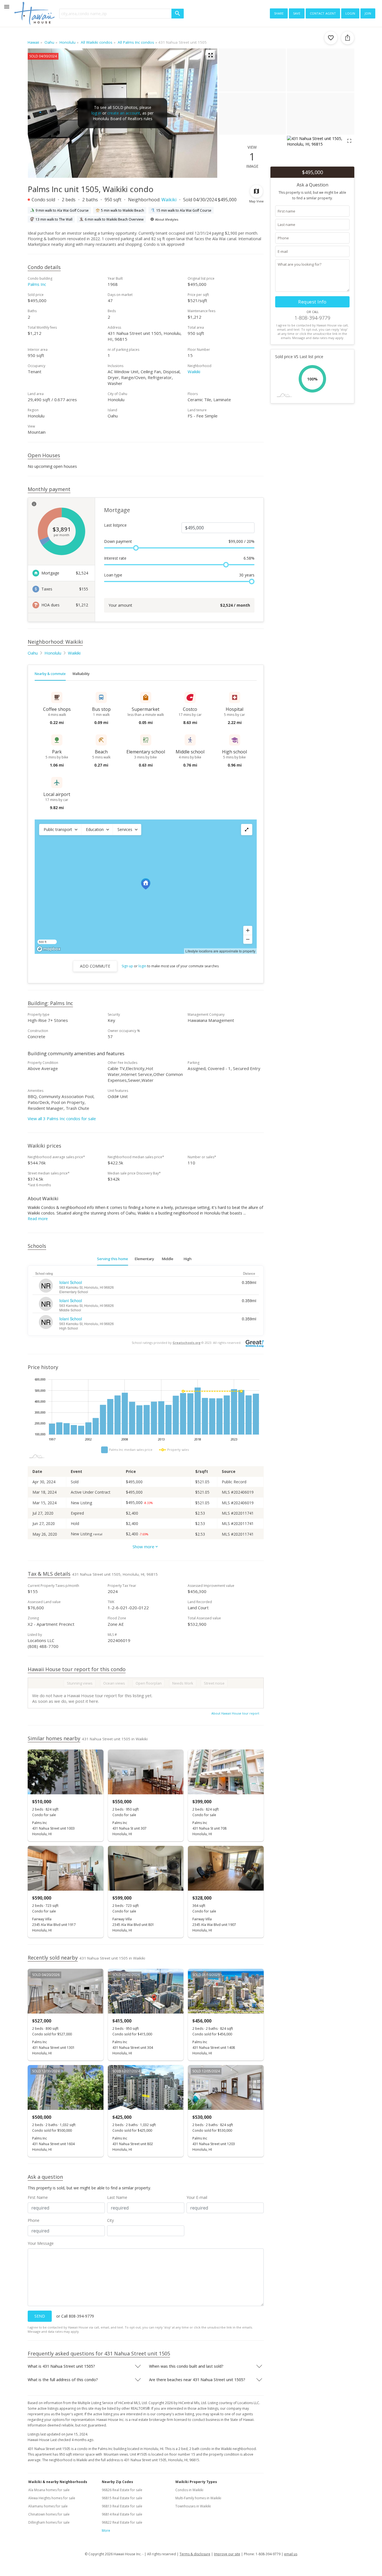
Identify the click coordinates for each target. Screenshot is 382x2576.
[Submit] (178, 14)
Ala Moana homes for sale (49, 2490)
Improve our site (227, 2554)
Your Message (41, 2243)
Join (368, 13)
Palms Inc (37, 284)
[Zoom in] (248, 930)
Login (350, 13)
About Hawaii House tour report (235, 1713)
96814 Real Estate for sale (122, 2514)
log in (96, 113)
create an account (124, 113)
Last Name (117, 2197)
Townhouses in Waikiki (193, 2506)
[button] (60, 830)
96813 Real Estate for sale (122, 2506)
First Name (38, 2197)
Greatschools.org (187, 1343)
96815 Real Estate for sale (122, 2498)
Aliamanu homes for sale (48, 2506)
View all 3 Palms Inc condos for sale (62, 1118)
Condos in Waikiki (189, 2490)
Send (40, 2316)
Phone (34, 2220)
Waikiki (169, 200)
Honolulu (53, 653)
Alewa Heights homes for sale (52, 2498)
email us (291, 2554)
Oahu (33, 653)
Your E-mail (197, 2197)
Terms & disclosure (195, 2554)
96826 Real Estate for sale (122, 2490)
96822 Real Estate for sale (122, 2522)
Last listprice (115, 525)
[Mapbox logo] (49, 949)
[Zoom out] (248, 939)
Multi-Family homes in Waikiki (198, 2498)
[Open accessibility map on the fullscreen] (247, 830)
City (110, 2220)
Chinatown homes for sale (49, 2514)
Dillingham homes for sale (49, 2522)
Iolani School (71, 1282)
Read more (38, 1219)
